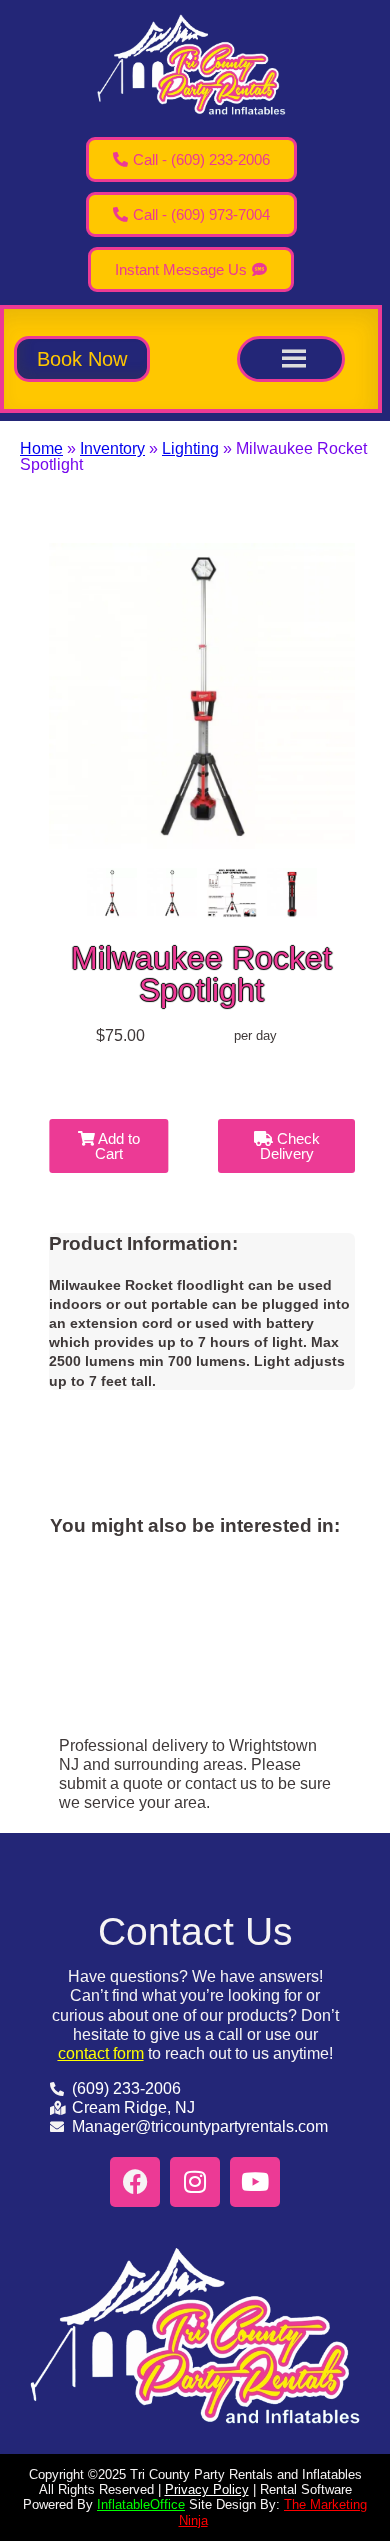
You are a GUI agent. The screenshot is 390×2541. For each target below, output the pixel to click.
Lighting (190, 448)
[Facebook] (135, 2182)
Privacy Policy (207, 2489)
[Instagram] (195, 2182)
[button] (82, 359)
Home (41, 448)
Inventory (112, 448)
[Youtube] (255, 2182)
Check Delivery (290, 1146)
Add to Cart (117, 1146)
